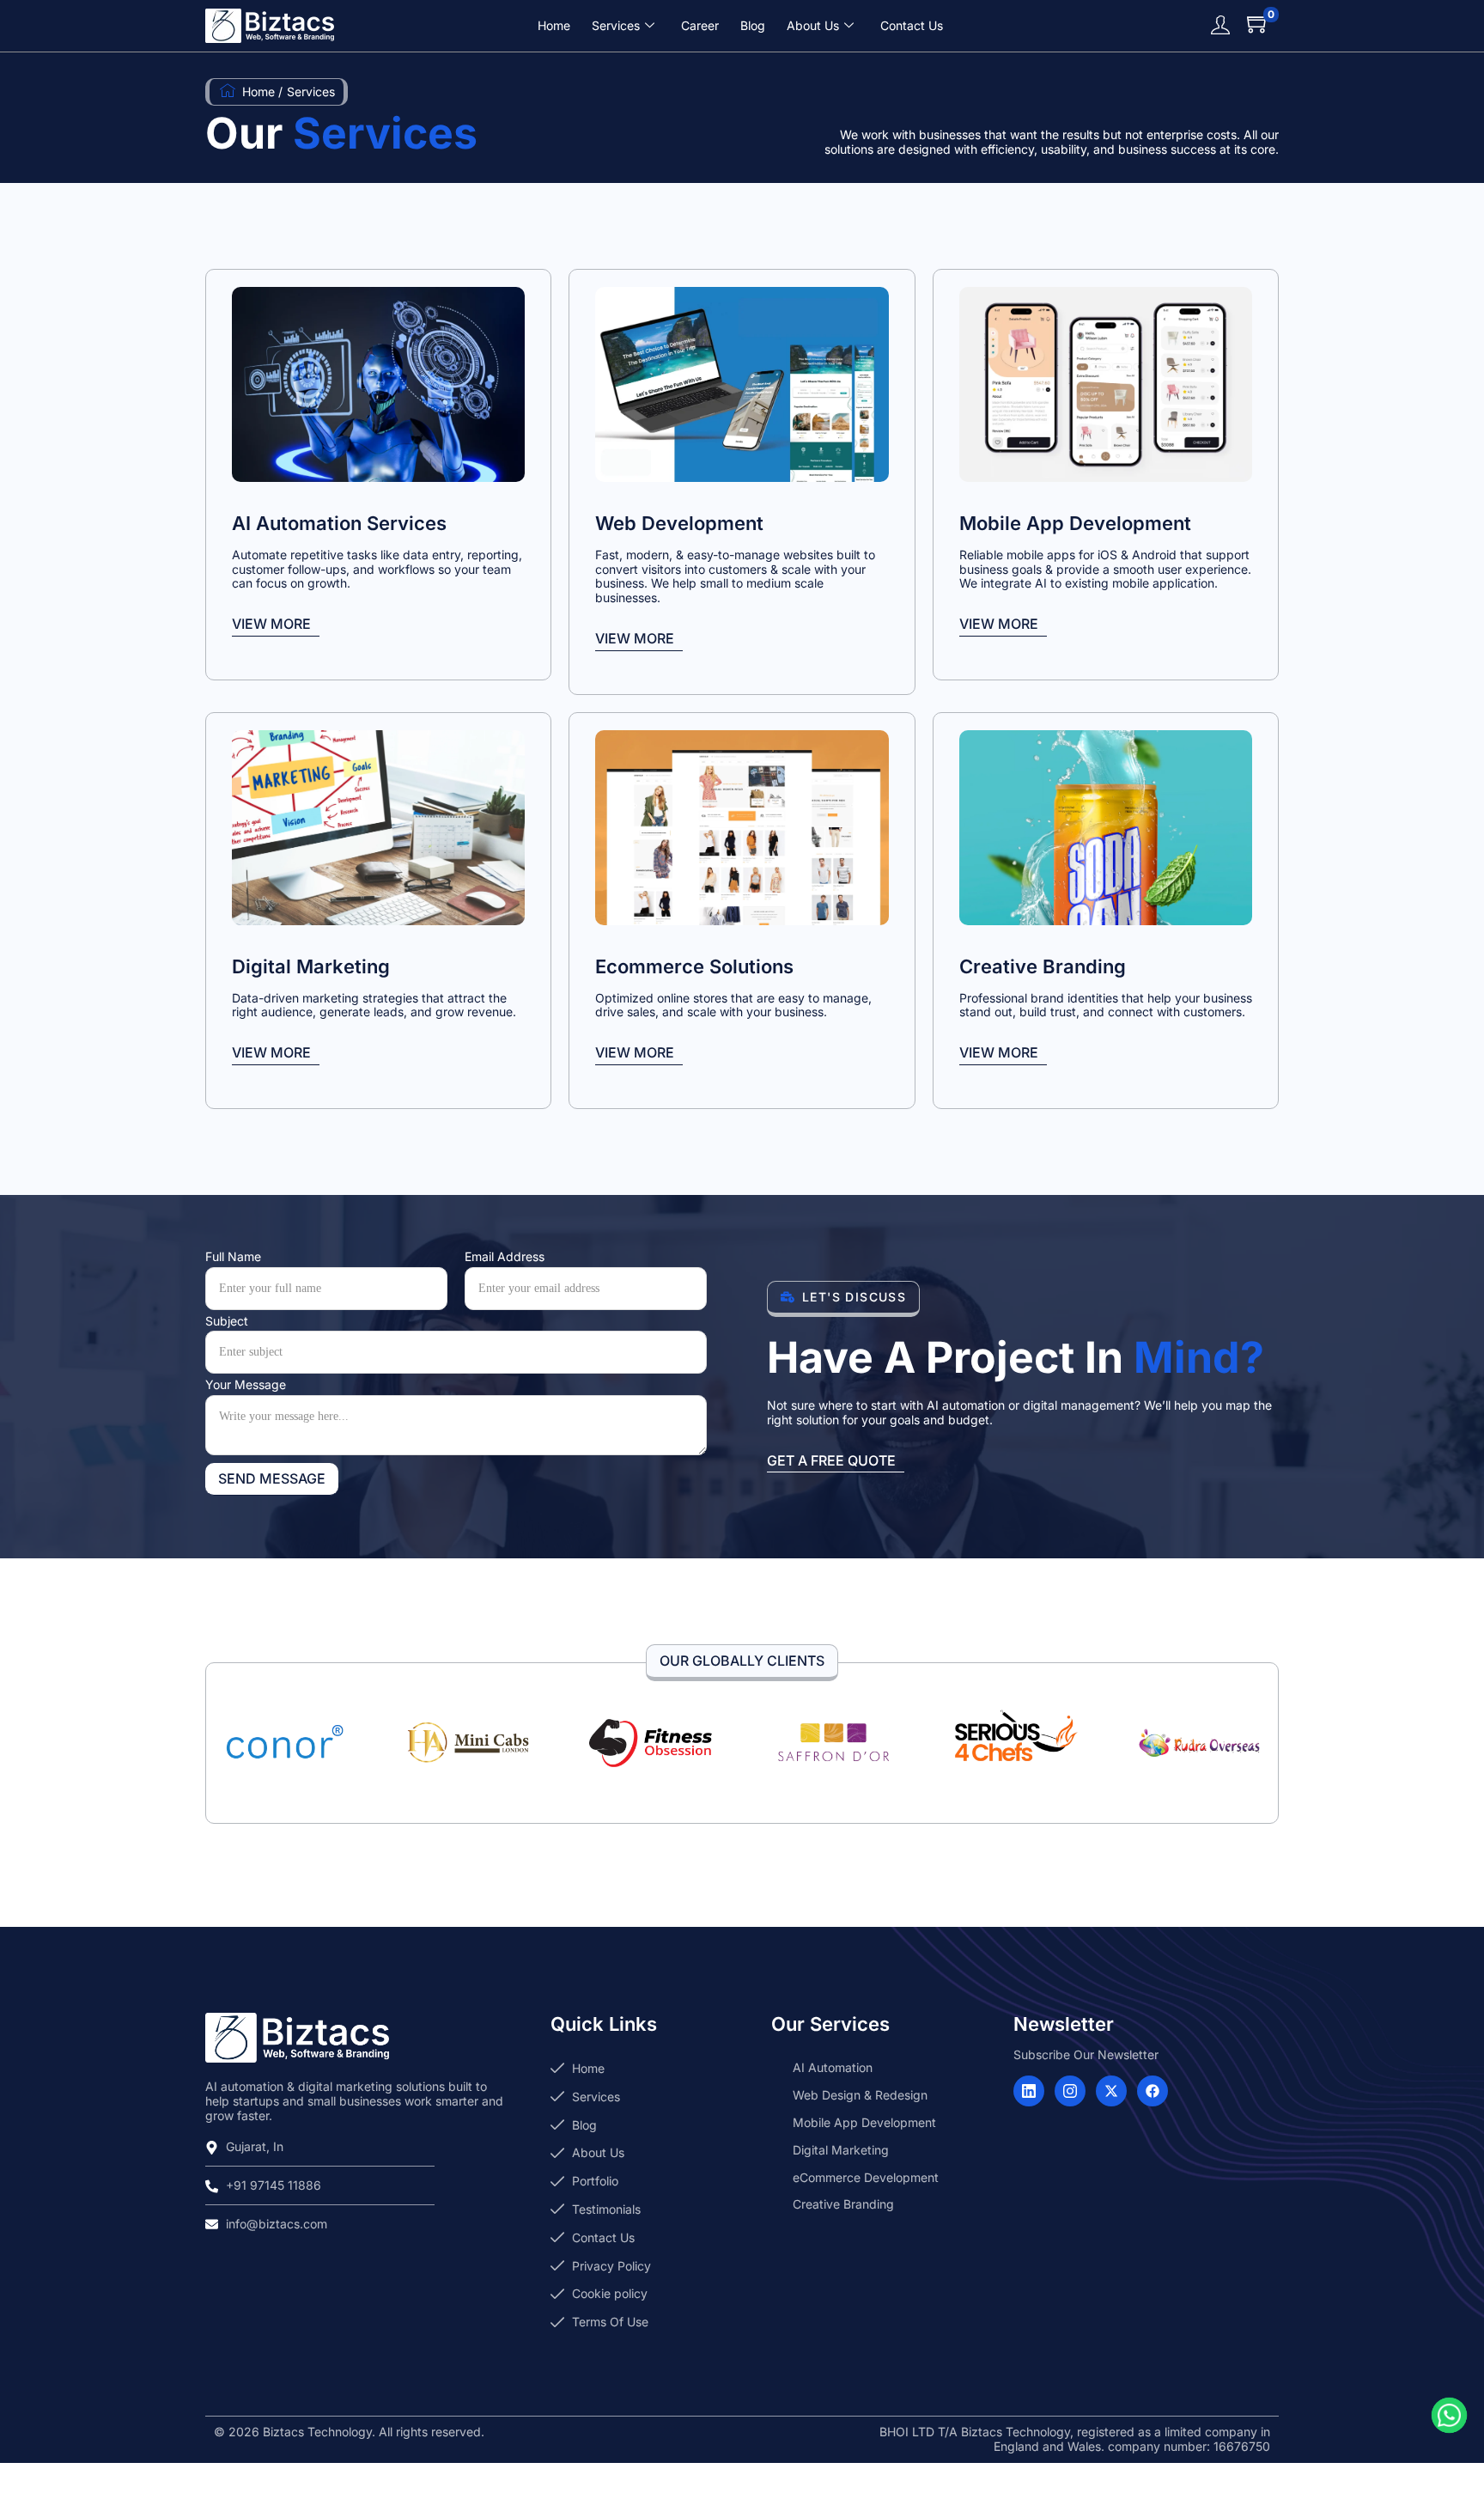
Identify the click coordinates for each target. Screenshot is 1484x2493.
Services (616, 25)
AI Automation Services (339, 523)
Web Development (679, 523)
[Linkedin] (1029, 2091)
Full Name (233, 1257)
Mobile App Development (1075, 523)
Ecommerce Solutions (694, 966)
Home (554, 25)
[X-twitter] (1111, 2091)
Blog (753, 25)
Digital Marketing (311, 966)
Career (700, 25)
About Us (813, 25)
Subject (227, 1321)
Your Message (246, 1385)
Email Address (505, 1257)
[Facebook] (1153, 2091)
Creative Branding (1043, 966)
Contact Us (912, 25)
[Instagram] (1070, 2091)
